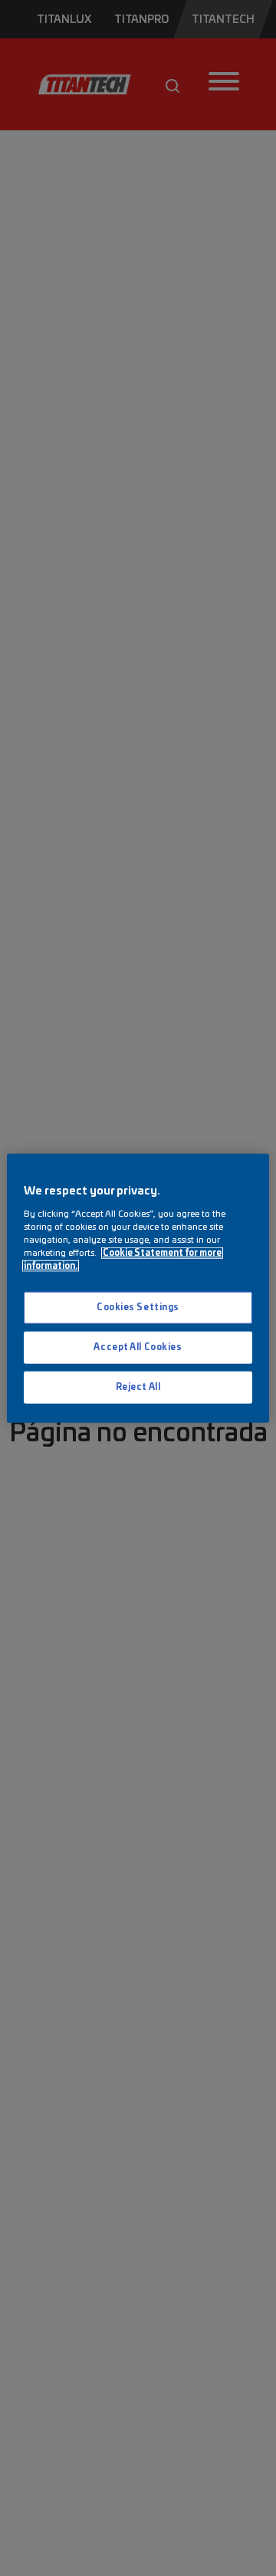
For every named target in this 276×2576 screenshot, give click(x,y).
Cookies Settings (138, 1308)
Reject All (138, 1387)
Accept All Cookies (138, 1347)
